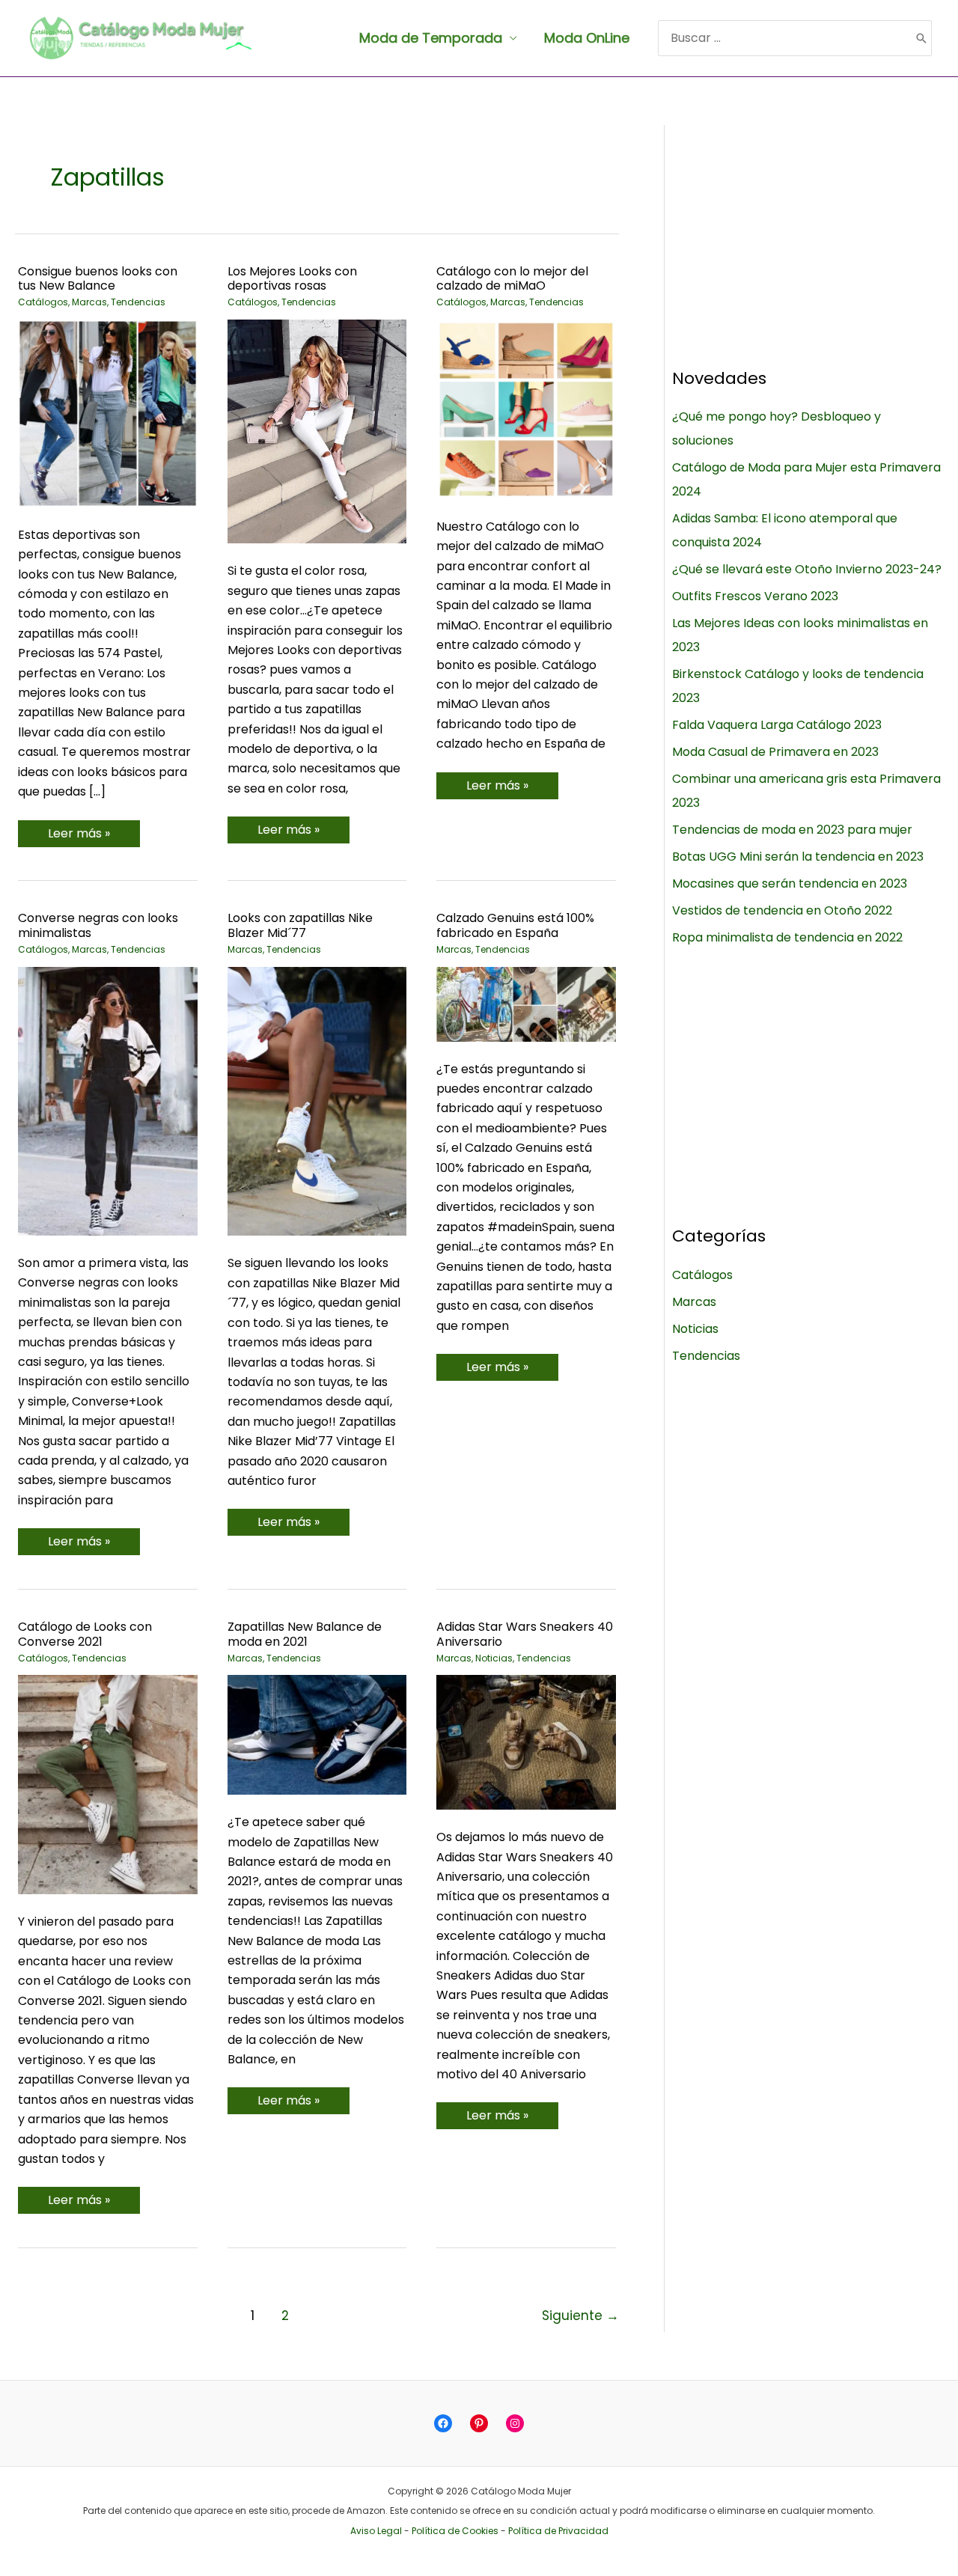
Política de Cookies (455, 2531)
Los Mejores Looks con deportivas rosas (292, 279)
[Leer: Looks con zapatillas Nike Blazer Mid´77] (317, 1101)
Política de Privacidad (558, 2531)
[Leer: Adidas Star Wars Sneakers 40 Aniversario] (526, 1742)
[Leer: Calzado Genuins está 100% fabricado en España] (526, 1003)
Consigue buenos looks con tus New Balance (98, 279)
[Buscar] (921, 38)
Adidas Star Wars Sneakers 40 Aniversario (525, 1634)
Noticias (494, 1658)
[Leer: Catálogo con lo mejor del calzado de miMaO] (526, 408)
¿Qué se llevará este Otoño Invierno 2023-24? (807, 569)
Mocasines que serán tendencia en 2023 (790, 883)
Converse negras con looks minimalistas (98, 925)
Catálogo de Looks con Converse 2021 (85, 1634)
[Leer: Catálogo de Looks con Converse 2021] (108, 1784)
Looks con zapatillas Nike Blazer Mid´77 (300, 925)
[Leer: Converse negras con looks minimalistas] (108, 1101)
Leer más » (79, 836)
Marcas (89, 302)
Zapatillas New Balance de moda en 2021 (305, 1634)
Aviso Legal (376, 2531)
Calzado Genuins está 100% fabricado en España (515, 925)
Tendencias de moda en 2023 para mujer (792, 830)
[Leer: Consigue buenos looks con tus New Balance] (108, 413)
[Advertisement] (807, 230)
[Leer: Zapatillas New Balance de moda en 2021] (317, 1734)
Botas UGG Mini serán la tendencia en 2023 (798, 857)
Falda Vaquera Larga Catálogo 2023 (777, 725)
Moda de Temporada (431, 38)
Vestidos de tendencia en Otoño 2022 (782, 910)
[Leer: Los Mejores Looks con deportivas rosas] (317, 431)
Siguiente (580, 2316)
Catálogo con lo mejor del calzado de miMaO (512, 279)
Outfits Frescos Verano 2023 (755, 596)
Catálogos (43, 302)
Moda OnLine (587, 38)
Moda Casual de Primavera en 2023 (775, 752)
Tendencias (138, 302)
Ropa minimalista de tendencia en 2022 (787, 937)
